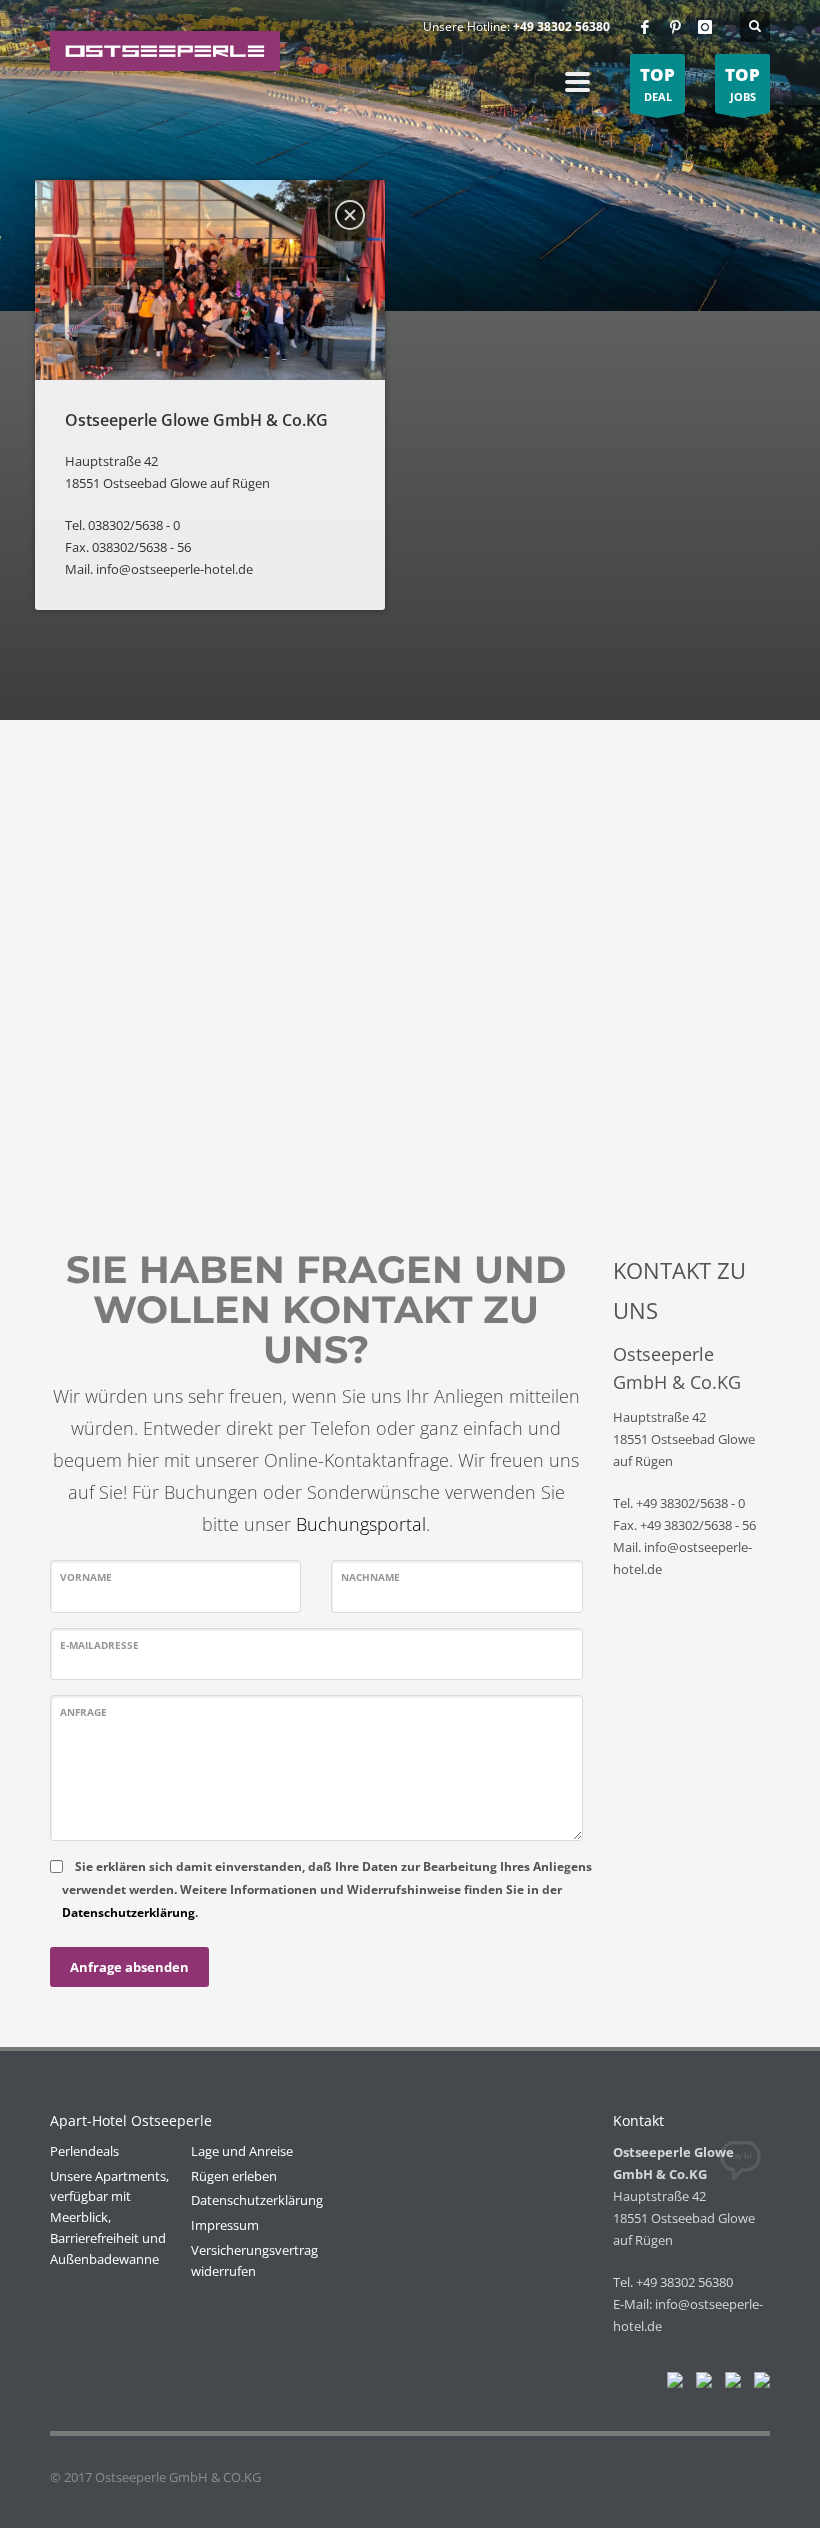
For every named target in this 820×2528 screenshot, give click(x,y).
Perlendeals (84, 2151)
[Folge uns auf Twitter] (700, 2384)
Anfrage (83, 1712)
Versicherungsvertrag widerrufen (254, 2260)
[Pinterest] (675, 27)
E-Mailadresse (99, 1645)
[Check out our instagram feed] (758, 2384)
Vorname (86, 1577)
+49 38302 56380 (561, 26)
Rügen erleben (234, 2176)
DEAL (657, 83)
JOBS (742, 83)
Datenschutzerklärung (128, 1912)
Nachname (370, 1577)
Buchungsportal (361, 1524)
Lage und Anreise (242, 2151)
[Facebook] (645, 27)
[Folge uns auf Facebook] (671, 2384)
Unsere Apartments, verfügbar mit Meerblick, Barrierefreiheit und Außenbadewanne (109, 2217)
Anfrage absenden (129, 1967)
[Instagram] (705, 27)
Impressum (225, 2225)
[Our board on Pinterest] (729, 2384)
